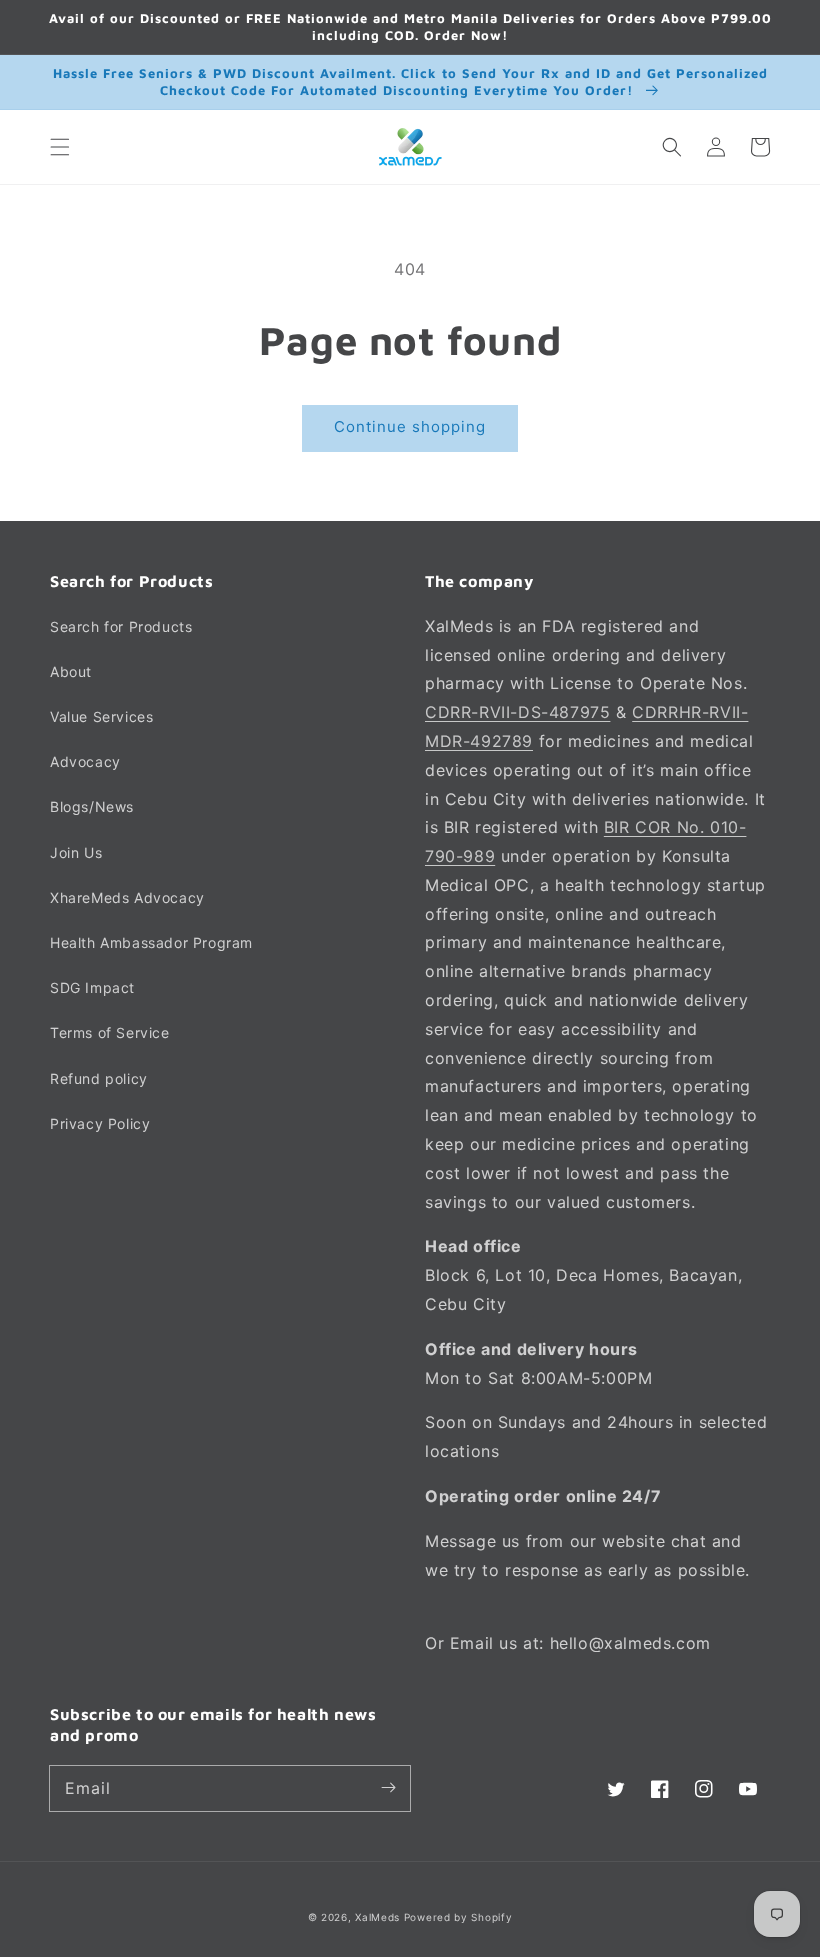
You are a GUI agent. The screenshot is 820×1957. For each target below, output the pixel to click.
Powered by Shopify (458, 1917)
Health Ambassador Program (151, 942)
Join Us (76, 852)
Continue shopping (410, 426)
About (71, 671)
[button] (60, 147)
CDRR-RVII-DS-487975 (517, 712)
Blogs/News (92, 806)
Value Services (101, 716)
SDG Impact (92, 987)
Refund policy (99, 1078)
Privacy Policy (100, 1123)
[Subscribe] (388, 1788)
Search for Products (121, 626)
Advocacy (85, 761)
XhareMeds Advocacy (127, 897)
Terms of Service (110, 1032)
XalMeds (377, 1917)
